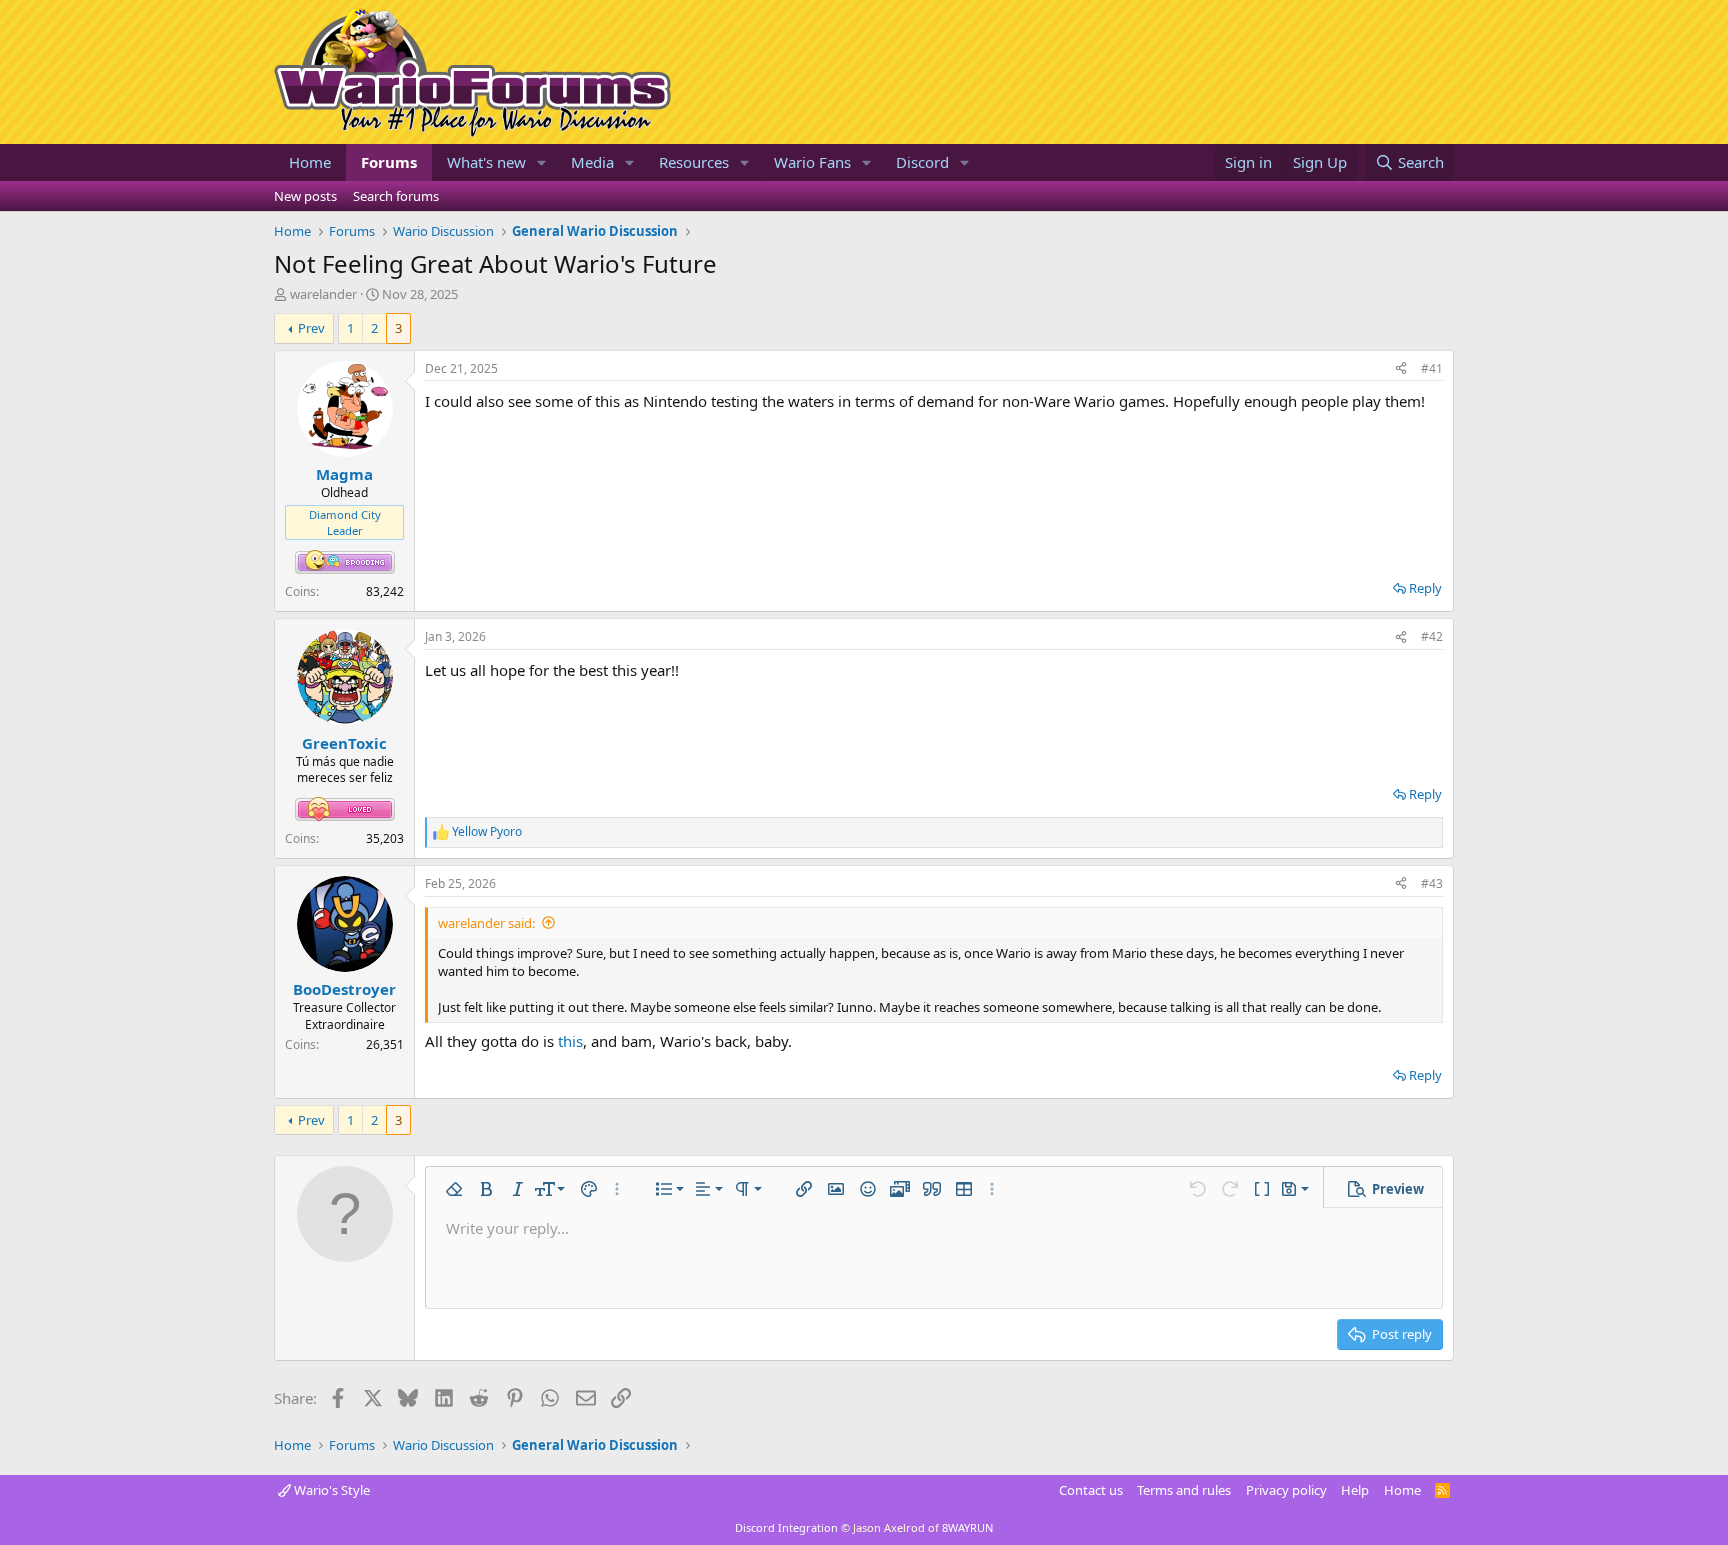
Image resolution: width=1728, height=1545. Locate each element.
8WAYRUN (967, 1527)
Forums (389, 162)
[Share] (1401, 369)
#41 (1432, 368)
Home (310, 162)
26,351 (385, 1044)
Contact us (1091, 1490)
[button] (542, 162)
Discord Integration (786, 1527)
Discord (922, 162)
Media (592, 162)
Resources (694, 162)
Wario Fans (812, 162)
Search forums (396, 196)
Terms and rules (1184, 1490)
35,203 (385, 838)
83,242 (385, 591)
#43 (1432, 883)
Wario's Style (330, 1490)
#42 (1432, 636)
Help (1355, 1490)
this (570, 1041)
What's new (486, 162)
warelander (323, 294)
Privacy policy (1286, 1490)
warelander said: (486, 923)
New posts (305, 196)
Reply (1425, 588)
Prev (311, 328)
